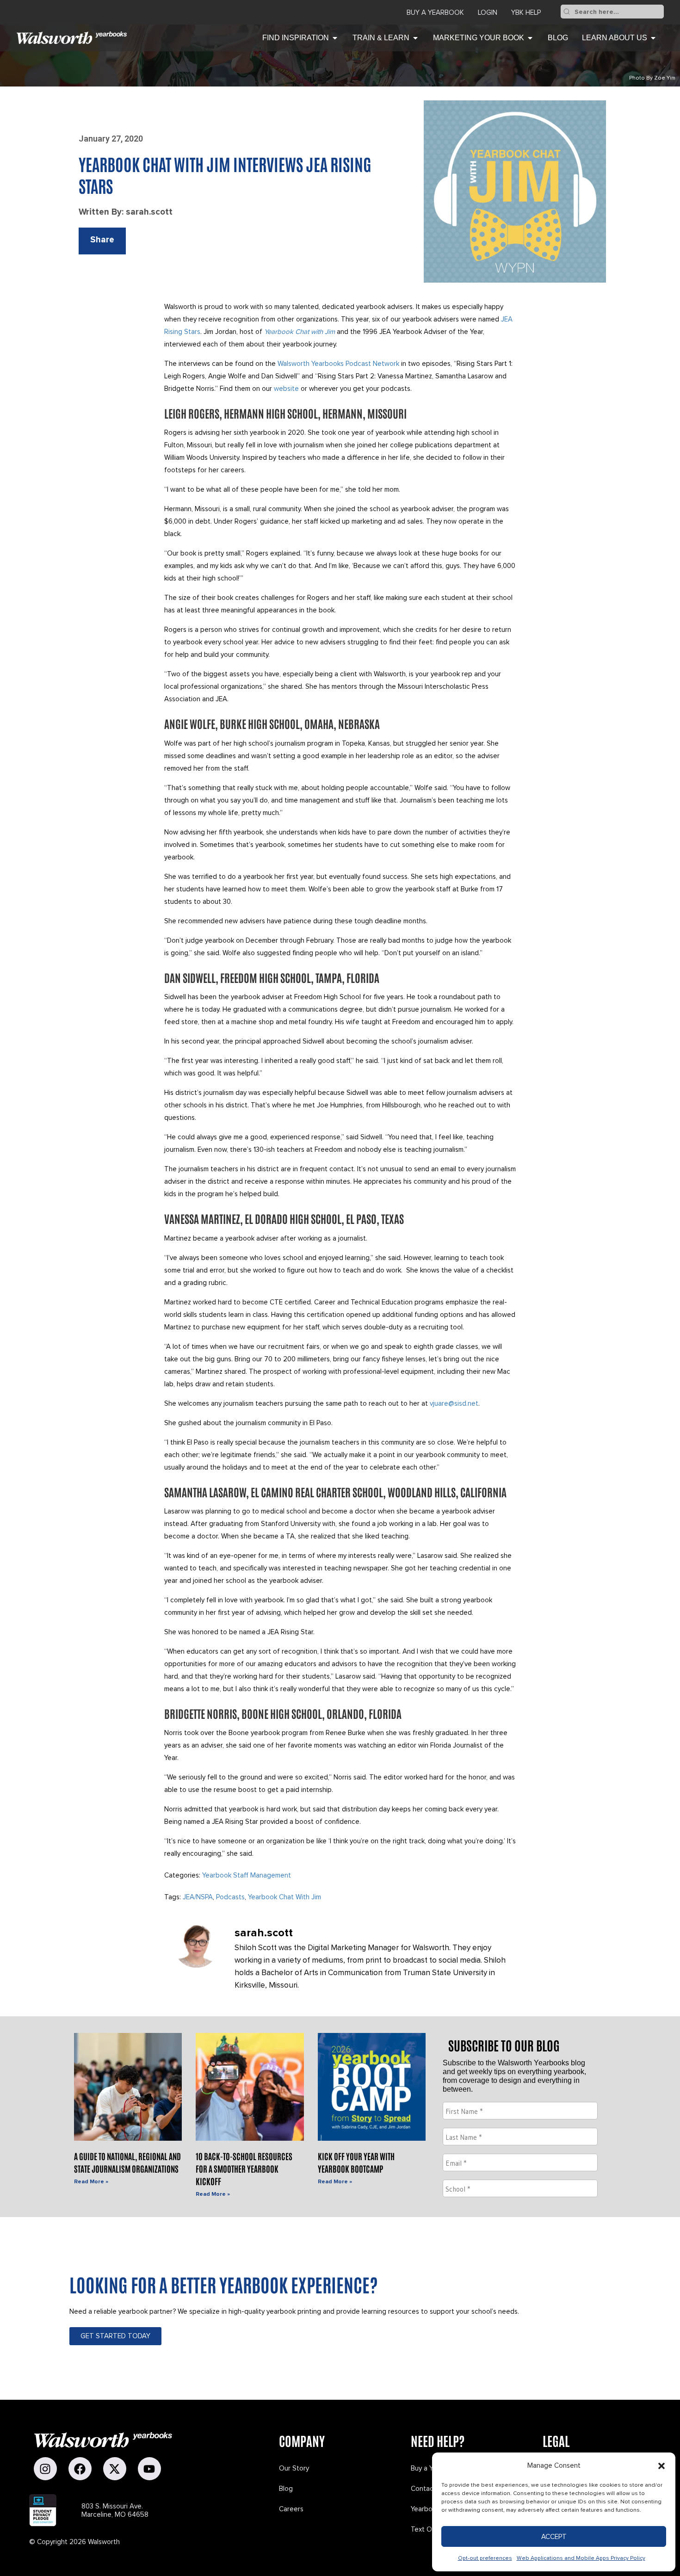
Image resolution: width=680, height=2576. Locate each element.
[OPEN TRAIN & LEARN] (415, 38)
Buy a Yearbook (435, 12)
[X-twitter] (115, 2469)
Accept (554, 2537)
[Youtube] (149, 2469)
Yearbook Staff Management (247, 1875)
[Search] (567, 12)
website (286, 389)
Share (102, 240)
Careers (291, 2509)
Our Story (294, 2468)
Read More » (91, 2182)
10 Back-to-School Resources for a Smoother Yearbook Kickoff (244, 2168)
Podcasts (230, 1897)
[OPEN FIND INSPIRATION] (335, 38)
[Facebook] (80, 2469)
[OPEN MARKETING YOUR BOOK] (530, 38)
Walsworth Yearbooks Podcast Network (338, 364)
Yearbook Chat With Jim (284, 1897)
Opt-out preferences (485, 2558)
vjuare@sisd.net (454, 1403)
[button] (661, 2466)
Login (488, 12)
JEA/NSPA (198, 1897)
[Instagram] (45, 2469)
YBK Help (526, 12)
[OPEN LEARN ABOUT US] (653, 38)
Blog (286, 2489)
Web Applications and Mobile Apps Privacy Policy (581, 2558)
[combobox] (618, 12)
